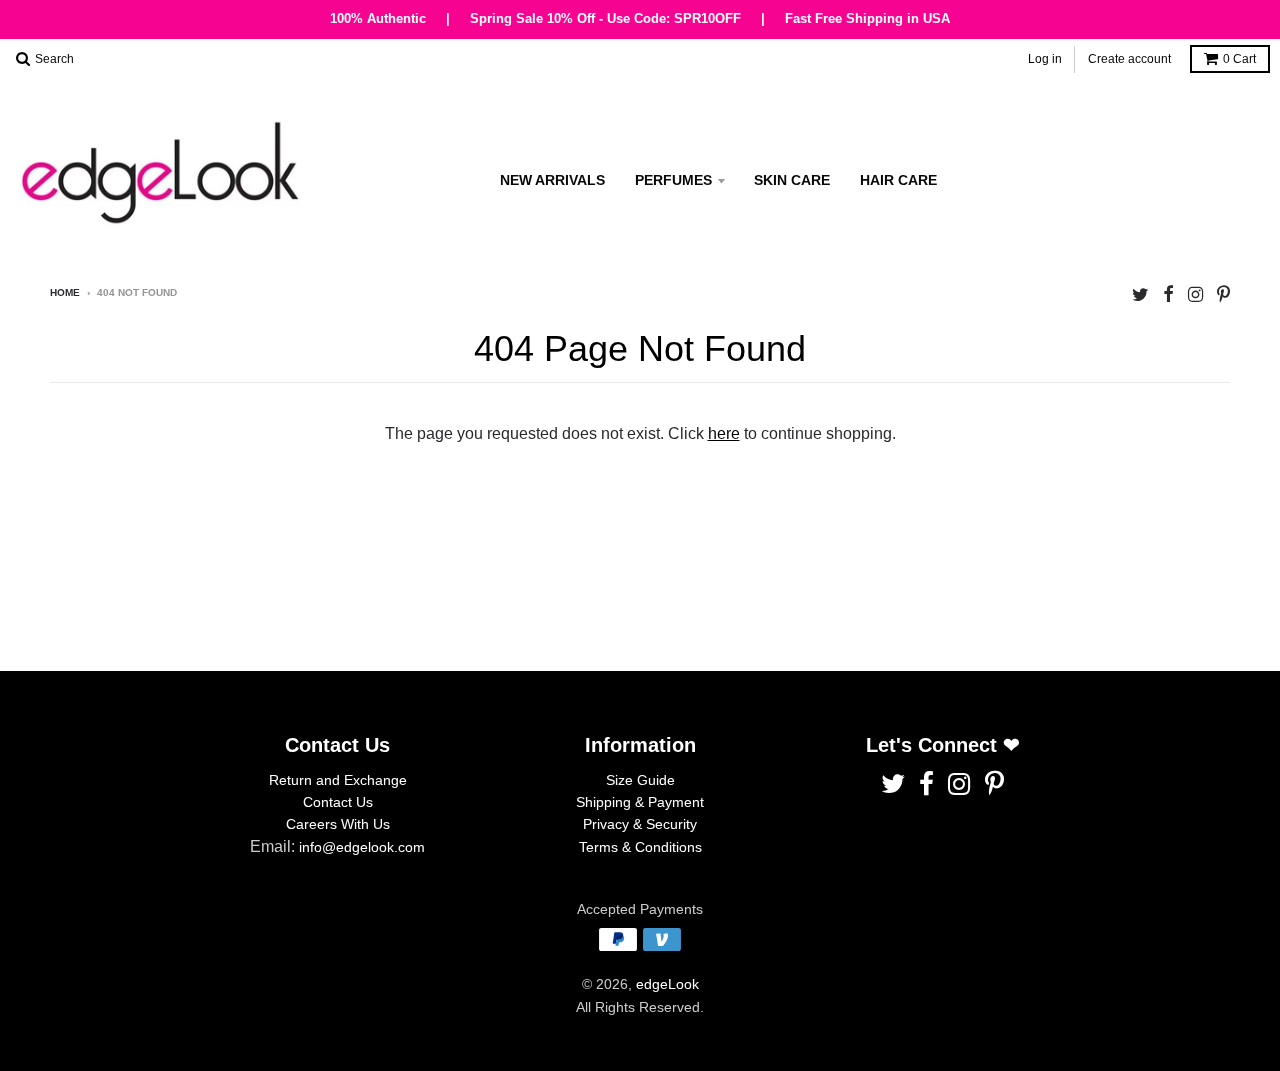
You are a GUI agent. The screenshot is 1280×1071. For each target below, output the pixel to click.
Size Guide (640, 780)
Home (65, 292)
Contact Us (338, 802)
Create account (1129, 58)
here (724, 433)
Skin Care (792, 180)
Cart (1239, 59)
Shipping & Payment (640, 802)
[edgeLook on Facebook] (1168, 294)
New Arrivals (552, 180)
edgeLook (667, 984)
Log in (1045, 58)
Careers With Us (338, 824)
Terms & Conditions (640, 847)
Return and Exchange (338, 780)
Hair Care (898, 180)
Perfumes (673, 180)
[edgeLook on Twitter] (1140, 294)
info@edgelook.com (362, 847)
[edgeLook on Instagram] (1195, 294)
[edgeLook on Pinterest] (1223, 294)
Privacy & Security (640, 824)
